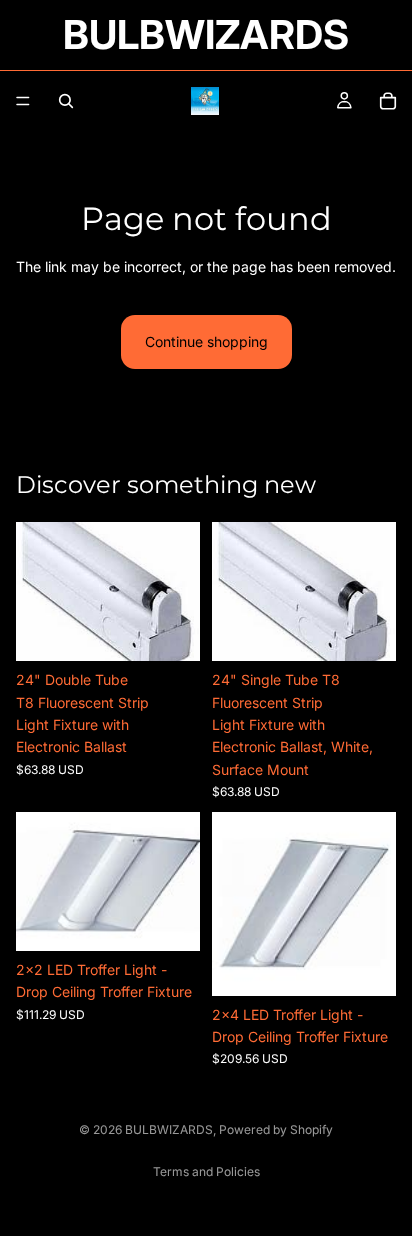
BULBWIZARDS (169, 1129)
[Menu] (23, 101)
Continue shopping (206, 341)
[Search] (66, 101)
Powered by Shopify (276, 1129)
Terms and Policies (206, 1171)
